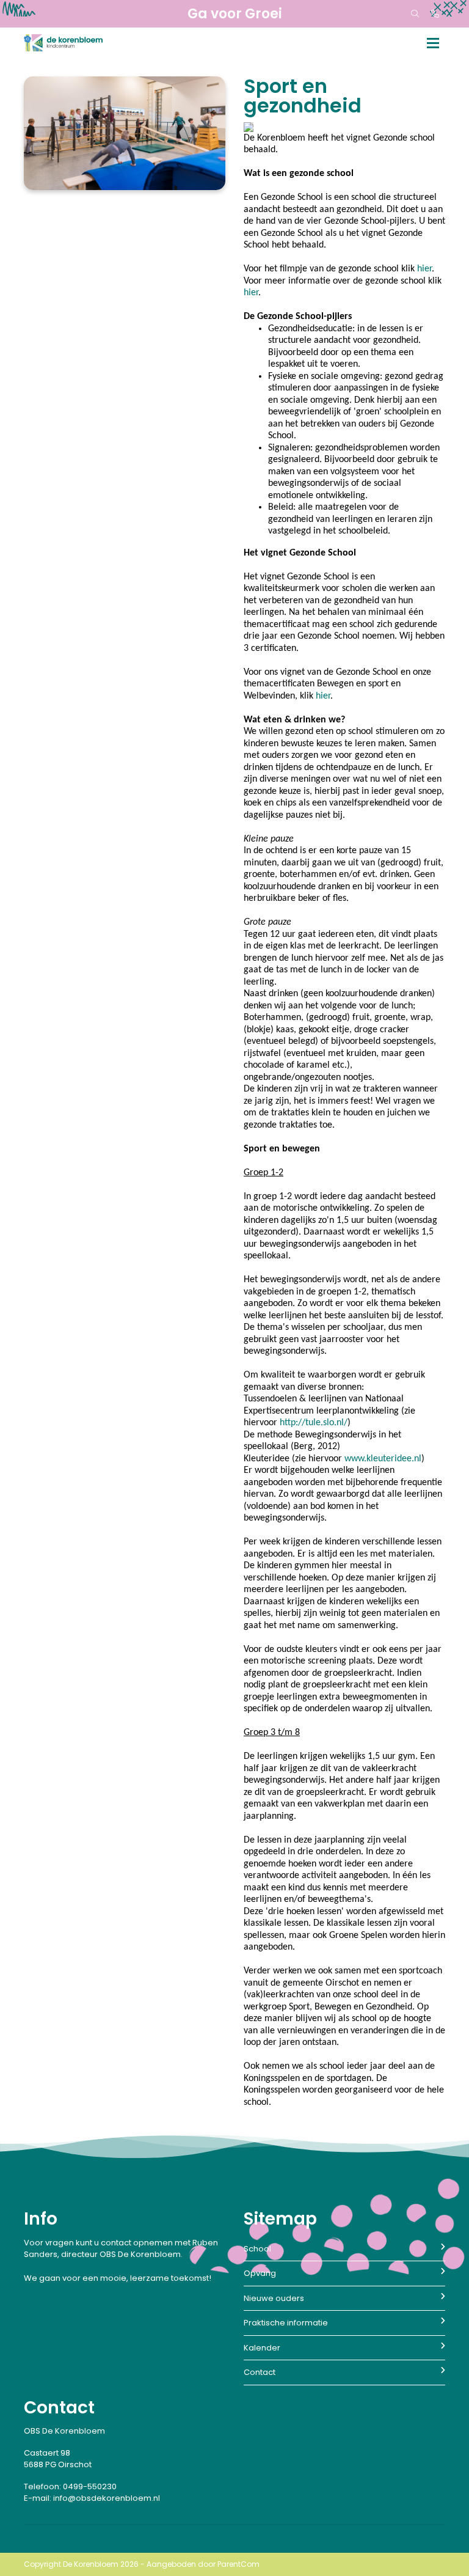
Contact (260, 2372)
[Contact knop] (435, 14)
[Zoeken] (415, 14)
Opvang (260, 2273)
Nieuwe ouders (274, 2298)
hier (424, 269)
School (257, 2249)
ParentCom (238, 2564)
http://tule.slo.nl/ (314, 1423)
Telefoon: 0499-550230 (70, 2486)
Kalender (262, 2348)
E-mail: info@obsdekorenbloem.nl (92, 2498)
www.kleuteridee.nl (383, 1459)
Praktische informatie (286, 2323)
